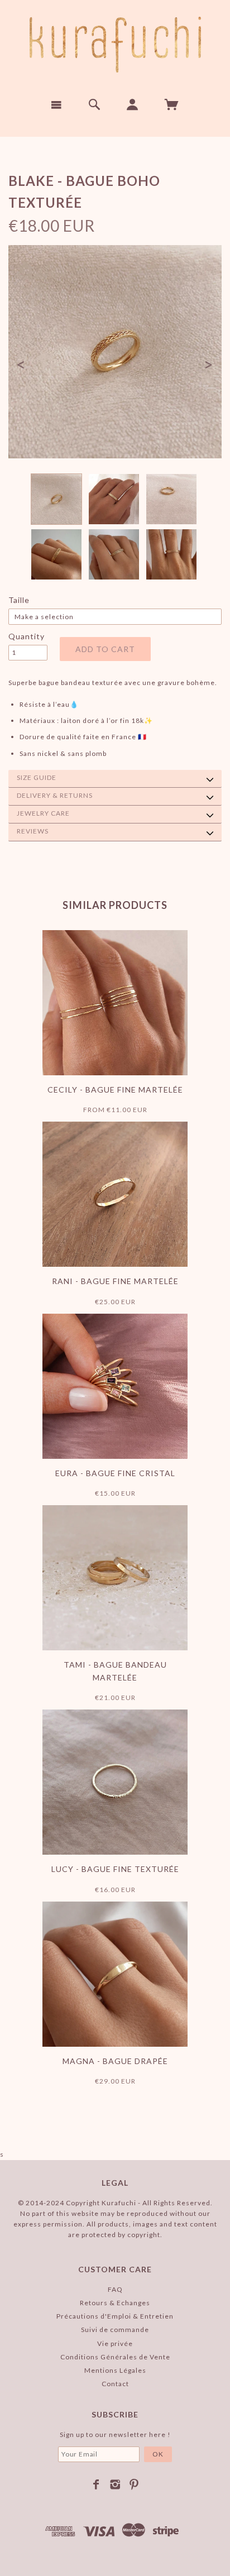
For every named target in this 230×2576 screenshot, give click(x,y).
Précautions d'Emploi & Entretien (115, 2316)
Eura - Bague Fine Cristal (115, 1473)
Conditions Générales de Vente (115, 2357)
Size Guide (37, 777)
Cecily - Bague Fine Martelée (115, 1090)
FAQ (115, 2289)
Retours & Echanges (115, 2303)
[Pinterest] (134, 2484)
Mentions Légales (115, 2370)
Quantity (27, 636)
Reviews (33, 831)
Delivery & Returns (55, 795)
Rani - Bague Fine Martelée (115, 1281)
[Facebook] (96, 2484)
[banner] (115, 45)
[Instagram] (115, 2484)
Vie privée (115, 2343)
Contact (115, 2384)
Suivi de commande (115, 2330)
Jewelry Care (43, 813)
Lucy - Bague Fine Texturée (115, 1869)
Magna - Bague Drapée (115, 2061)
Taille (19, 600)
